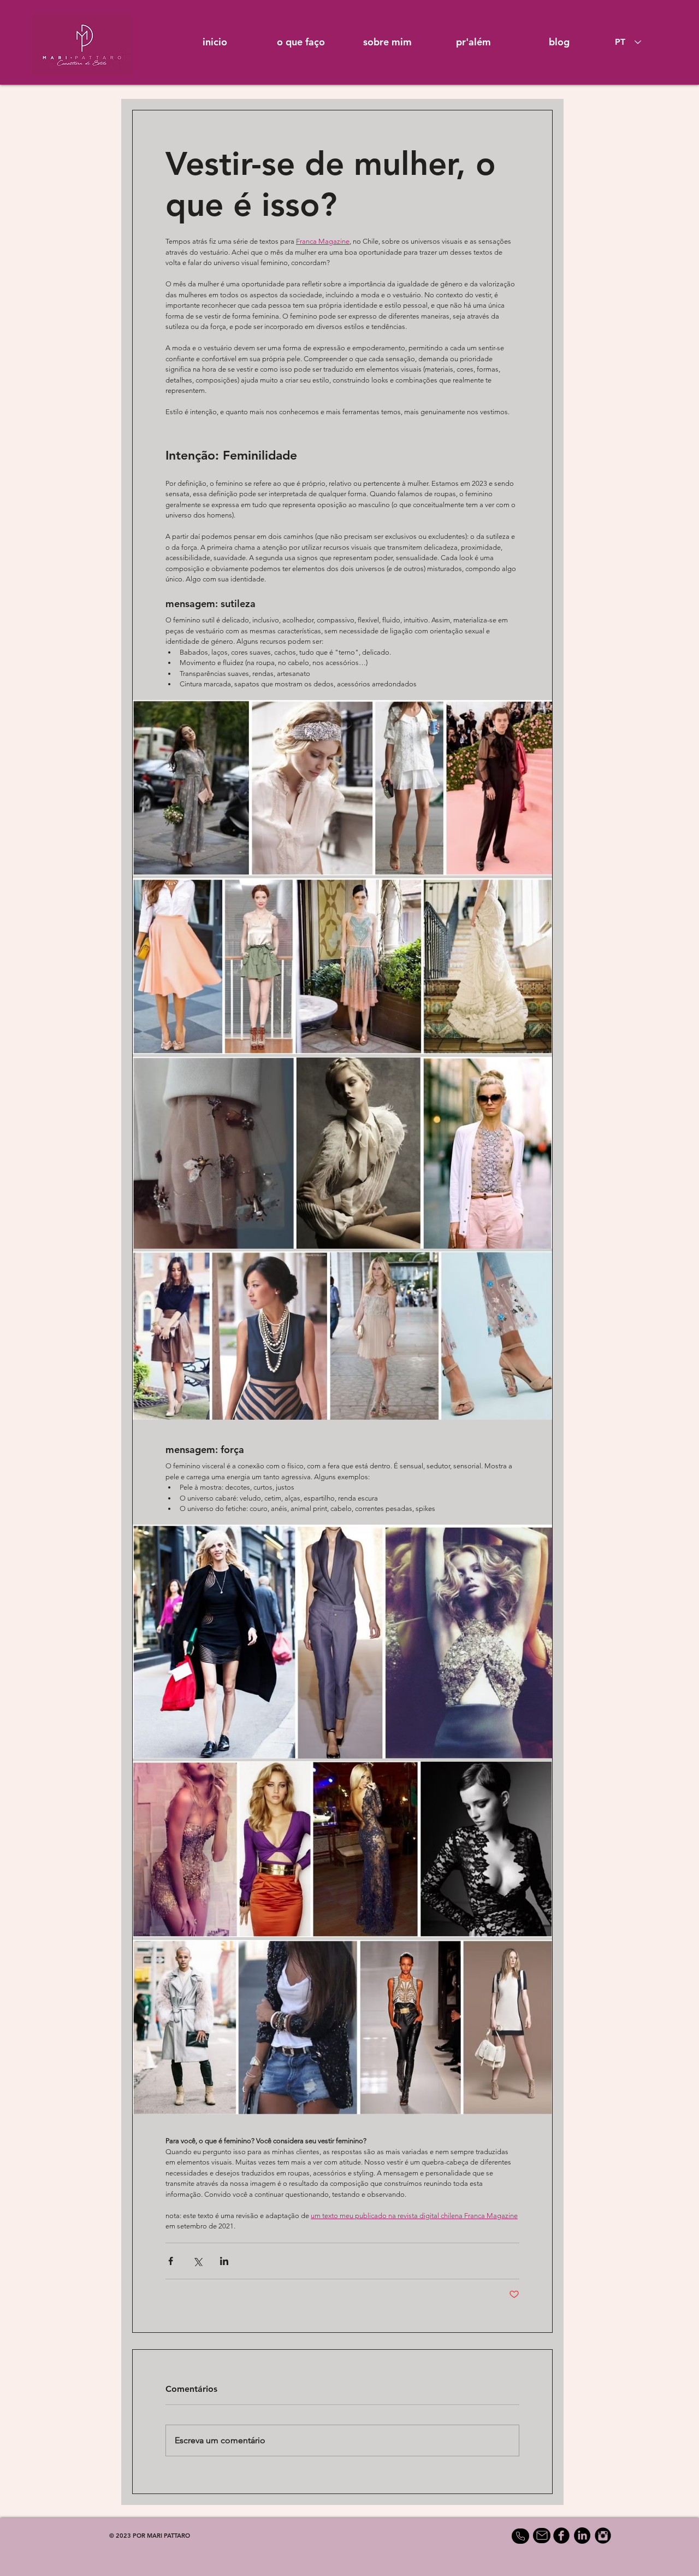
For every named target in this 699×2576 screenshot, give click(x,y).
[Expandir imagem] (342, 1642)
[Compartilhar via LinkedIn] (224, 2261)
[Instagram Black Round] (603, 2536)
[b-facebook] (561, 2536)
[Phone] (520, 2536)
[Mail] (542, 2536)
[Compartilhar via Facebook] (171, 2261)
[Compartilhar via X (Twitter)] (197, 2261)
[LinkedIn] (582, 2536)
